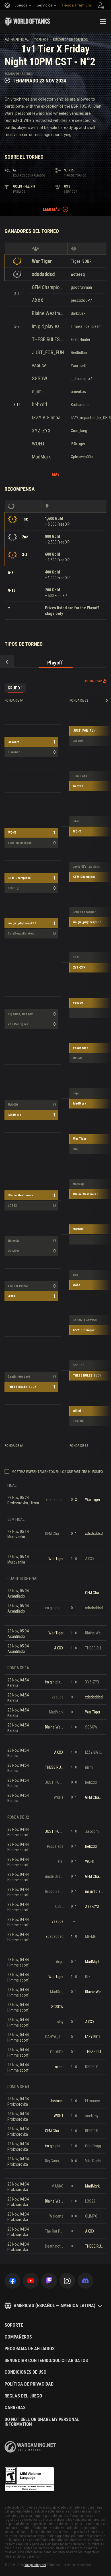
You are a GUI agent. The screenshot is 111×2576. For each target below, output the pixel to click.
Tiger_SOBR (81, 261)
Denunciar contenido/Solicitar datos (46, 2361)
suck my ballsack (20, 843)
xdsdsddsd (43, 274)
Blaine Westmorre (48, 313)
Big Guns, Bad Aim (20, 1014)
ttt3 (75, 1149)
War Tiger (42, 261)
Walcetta (14, 1241)
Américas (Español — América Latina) (55, 2306)
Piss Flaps (80, 776)
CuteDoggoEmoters (21, 934)
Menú (103, 22)
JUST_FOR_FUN (48, 352)
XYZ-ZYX (41, 431)
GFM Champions (48, 287)
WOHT (38, 444)
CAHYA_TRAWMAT (85, 1320)
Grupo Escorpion (84, 912)
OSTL (76, 957)
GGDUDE (78, 1365)
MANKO (13, 1105)
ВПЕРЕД (14, 888)
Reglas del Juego (23, 2396)
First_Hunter (81, 339)
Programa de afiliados (30, 2349)
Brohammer (80, 405)
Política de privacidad (29, 2384)
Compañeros (18, 2337)
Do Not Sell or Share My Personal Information (42, 2422)
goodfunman (81, 287)
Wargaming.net (35, 2565)
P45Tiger (78, 444)
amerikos (78, 392)
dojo (76, 1093)
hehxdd (39, 404)
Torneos (41, 40)
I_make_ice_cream (86, 326)
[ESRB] (29, 2479)
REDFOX (78, 1421)
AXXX (38, 300)
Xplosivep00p (82, 457)
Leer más (51, 209)
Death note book (19, 1377)
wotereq (78, 274)
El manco (14, 752)
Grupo (15, 688)
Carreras (15, 2408)
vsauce (39, 365)
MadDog (78, 1184)
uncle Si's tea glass (86, 867)
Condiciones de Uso (25, 2372)
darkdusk (78, 313)
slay (75, 1275)
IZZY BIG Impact (48, 418)
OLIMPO (13, 1251)
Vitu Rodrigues (18, 1024)
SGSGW (40, 378)
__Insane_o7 (81, 379)
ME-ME (78, 1058)
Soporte (14, 2325)
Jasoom (14, 742)
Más (56, 474)
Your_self (79, 366)
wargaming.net (30, 2447)
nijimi (37, 391)
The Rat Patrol (18, 1286)
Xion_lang (79, 431)
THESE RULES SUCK (48, 339)
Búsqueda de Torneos (70, 40)
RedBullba (79, 352)
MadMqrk (41, 457)
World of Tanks (27, 22)
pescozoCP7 (81, 300)
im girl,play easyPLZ (48, 326)
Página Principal (17, 40)
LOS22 (12, 1206)
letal (76, 821)
